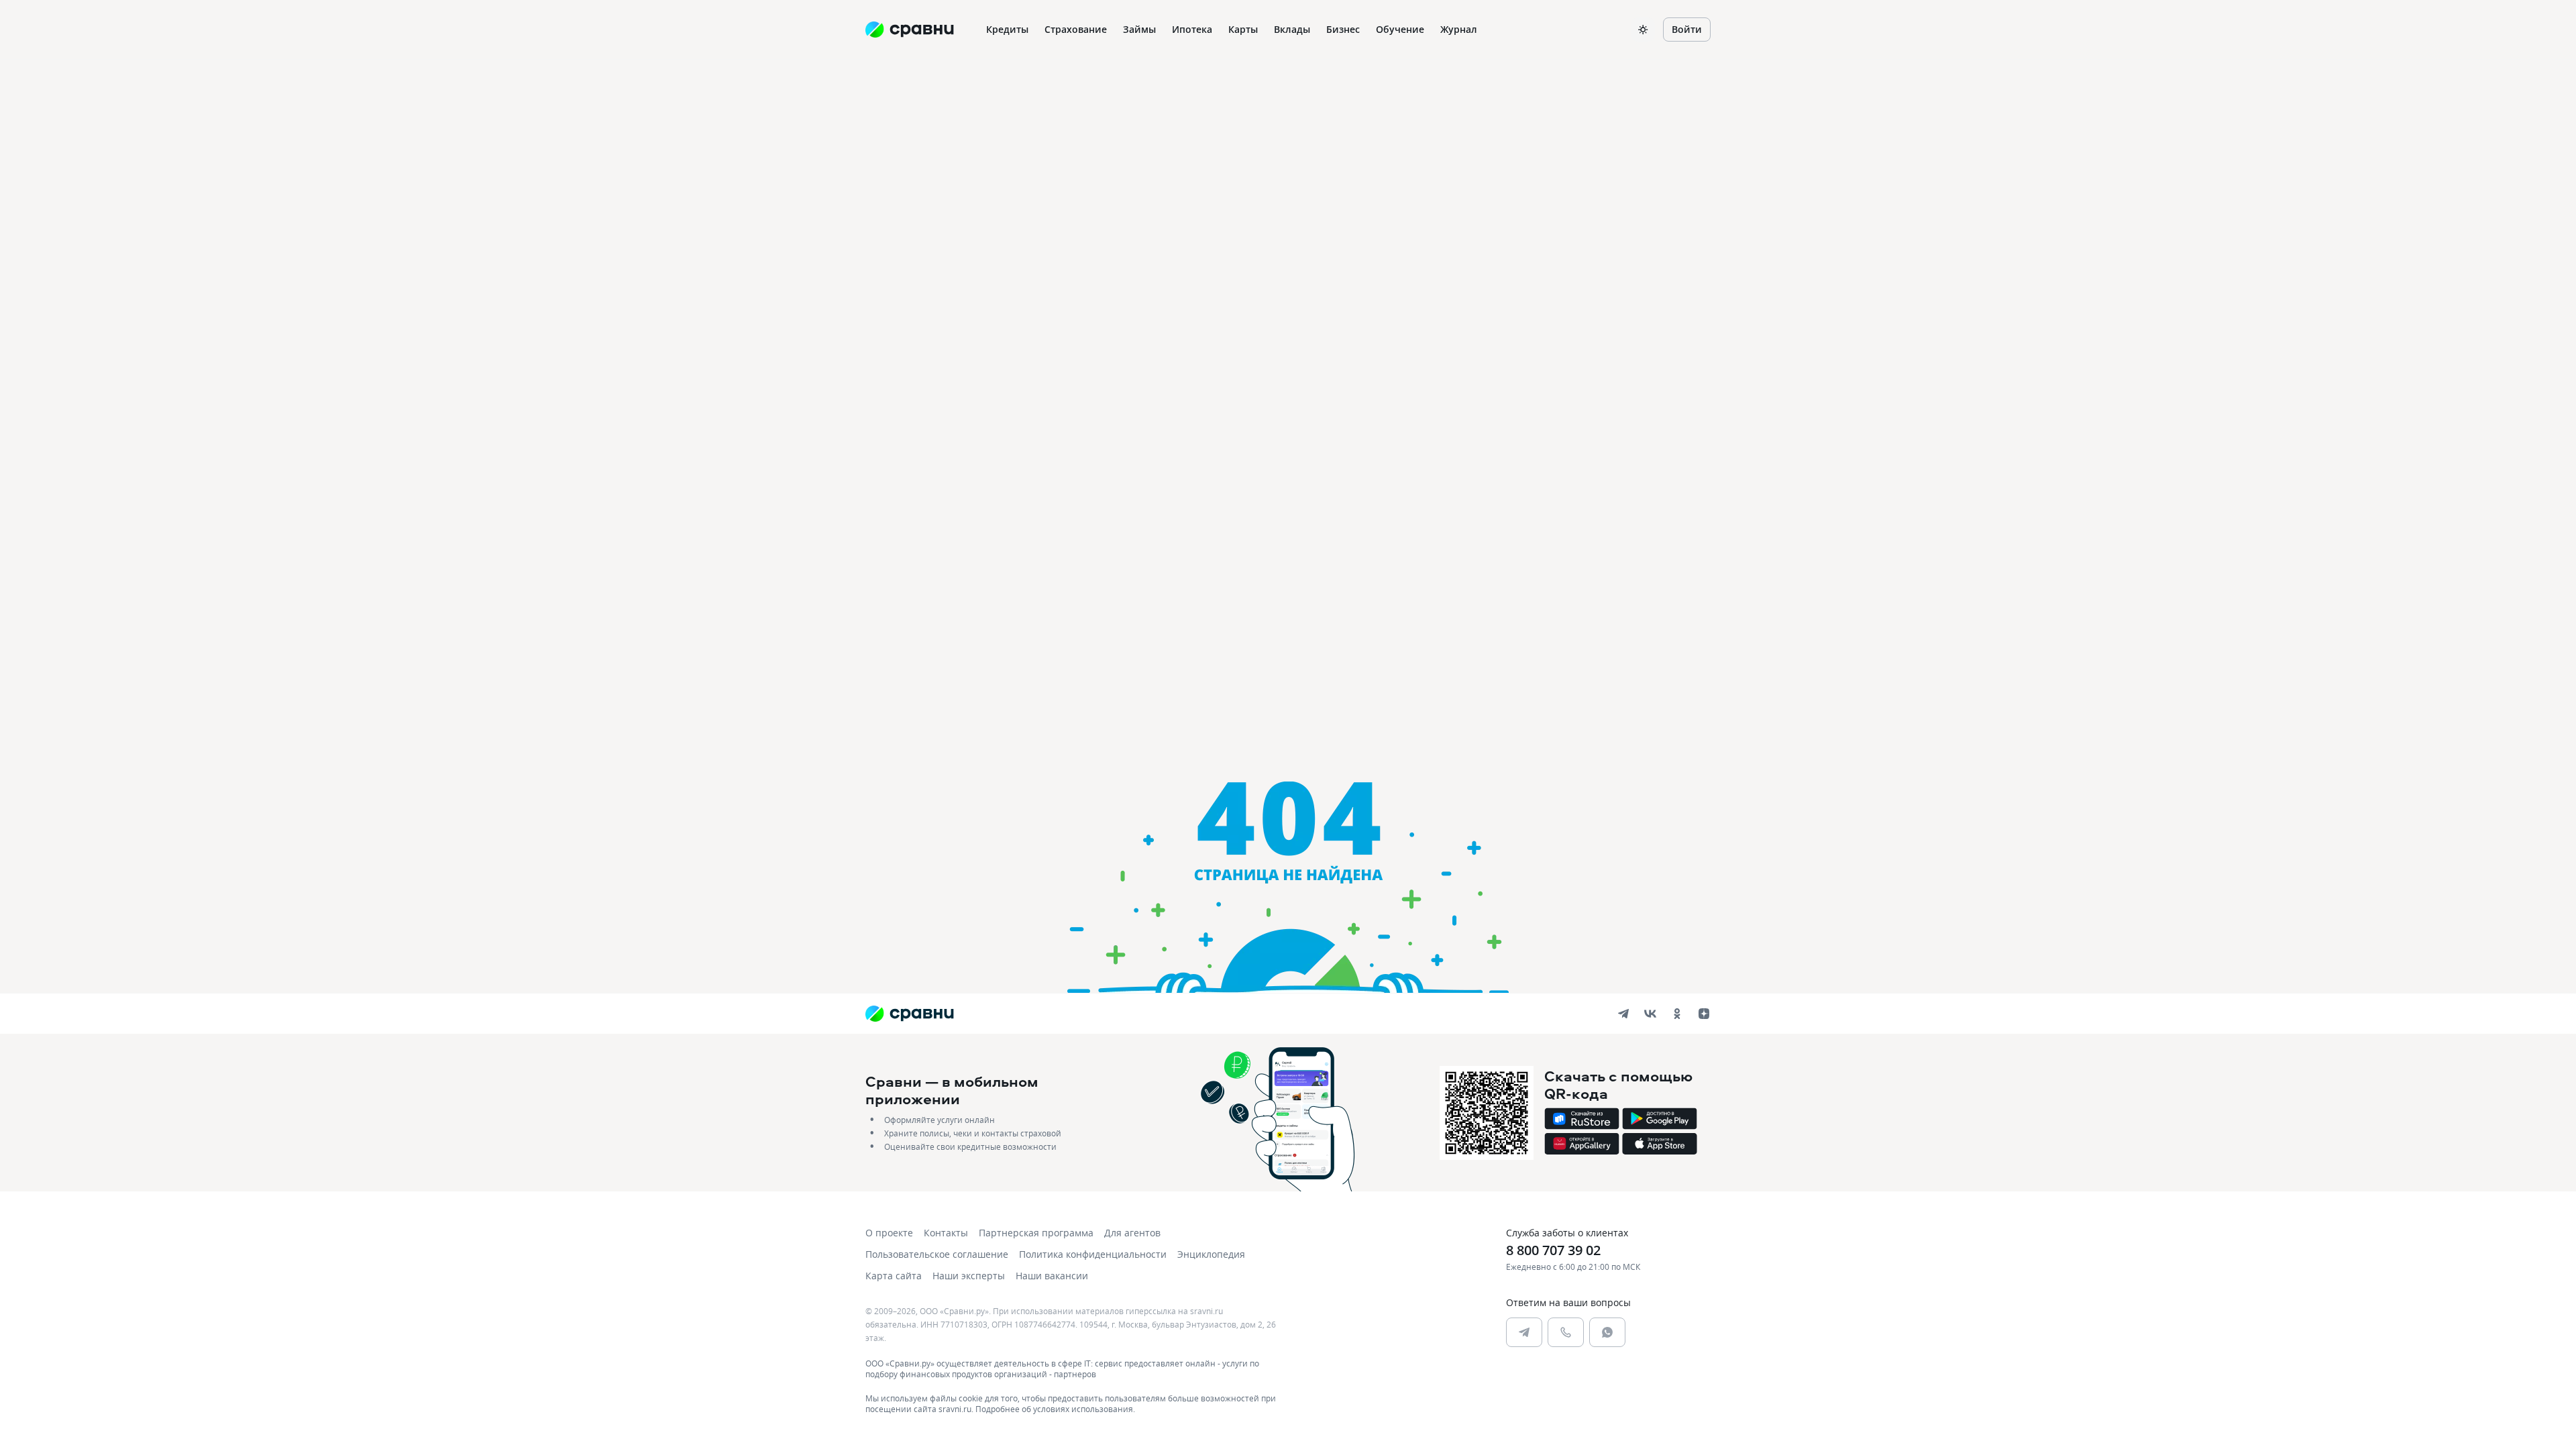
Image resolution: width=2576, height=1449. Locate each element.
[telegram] (1623, 1014)
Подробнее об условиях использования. (1055, 1409)
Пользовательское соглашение (937, 1254)
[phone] (1566, 1332)
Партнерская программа (1036, 1233)
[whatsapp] (1607, 1332)
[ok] (1677, 1014)
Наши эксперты (969, 1276)
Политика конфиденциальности (1093, 1254)
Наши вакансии (1052, 1276)
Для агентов (1132, 1233)
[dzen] (1704, 1014)
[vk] (1650, 1014)
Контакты (946, 1233)
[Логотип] (909, 1014)
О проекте (889, 1233)
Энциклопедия (1211, 1254)
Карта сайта (894, 1276)
